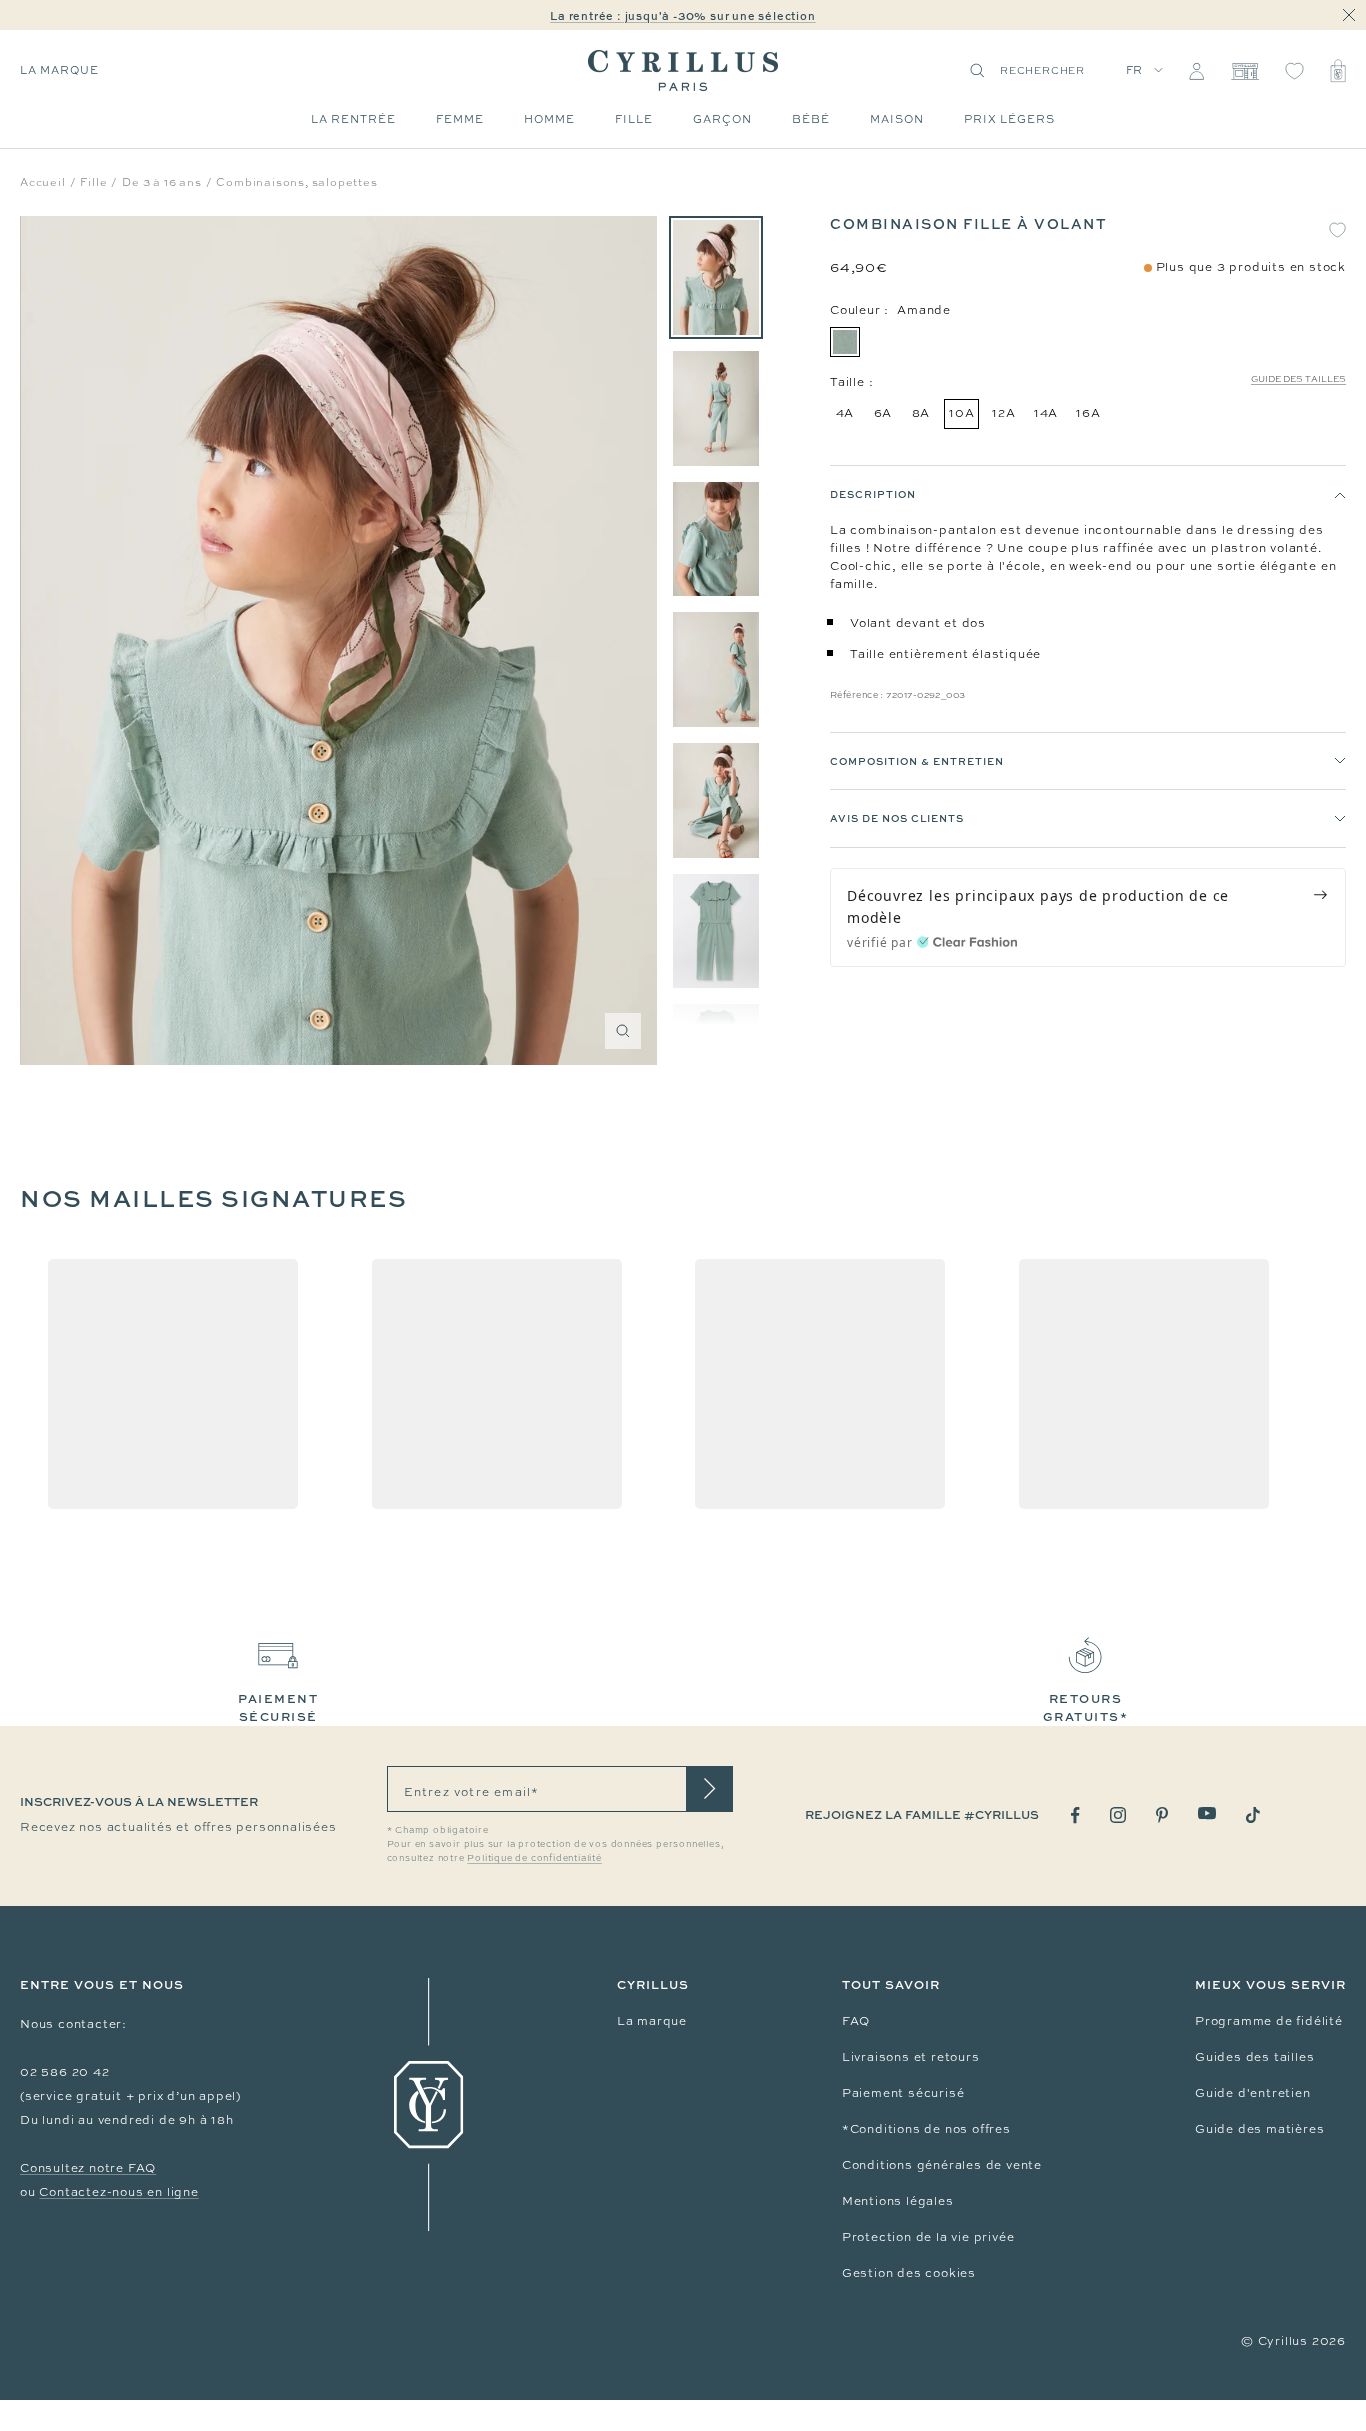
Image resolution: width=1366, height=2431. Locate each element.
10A (961, 413)
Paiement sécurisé (903, 2093)
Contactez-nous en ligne (118, 2192)
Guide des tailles (1298, 379)
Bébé (811, 119)
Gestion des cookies (909, 2273)
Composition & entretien (917, 761)
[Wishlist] (1294, 71)
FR (1135, 70)
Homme (549, 119)
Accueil (43, 182)
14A (1046, 413)
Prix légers (1009, 119)
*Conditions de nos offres (926, 2129)
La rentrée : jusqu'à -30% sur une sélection (682, 15)
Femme (460, 119)
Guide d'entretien (1253, 2093)
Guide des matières (1259, 2129)
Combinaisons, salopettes (296, 182)
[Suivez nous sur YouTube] (1207, 1813)
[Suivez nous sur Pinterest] (1162, 1815)
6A (883, 413)
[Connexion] (1196, 71)
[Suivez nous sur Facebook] (1075, 1815)
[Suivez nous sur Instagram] (1118, 1815)
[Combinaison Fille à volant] (716, 277)
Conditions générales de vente (942, 2165)
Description (873, 494)
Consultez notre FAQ (88, 2168)
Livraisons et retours (911, 2057)
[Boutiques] (1244, 71)
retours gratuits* (1086, 1707)
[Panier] (1338, 71)
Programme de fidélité (1269, 2021)
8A (921, 413)
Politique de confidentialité (534, 1858)
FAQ (856, 2021)
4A (845, 413)
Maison (897, 119)
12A (1003, 413)
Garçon (722, 119)
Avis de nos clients (897, 819)
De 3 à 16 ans (161, 182)
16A (1088, 413)
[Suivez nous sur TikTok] (1253, 1815)
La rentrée (353, 119)
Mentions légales (898, 2201)
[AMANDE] (845, 342)
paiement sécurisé (278, 1707)
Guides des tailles (1254, 2057)
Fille (634, 119)
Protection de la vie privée (928, 2237)
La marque (59, 70)
